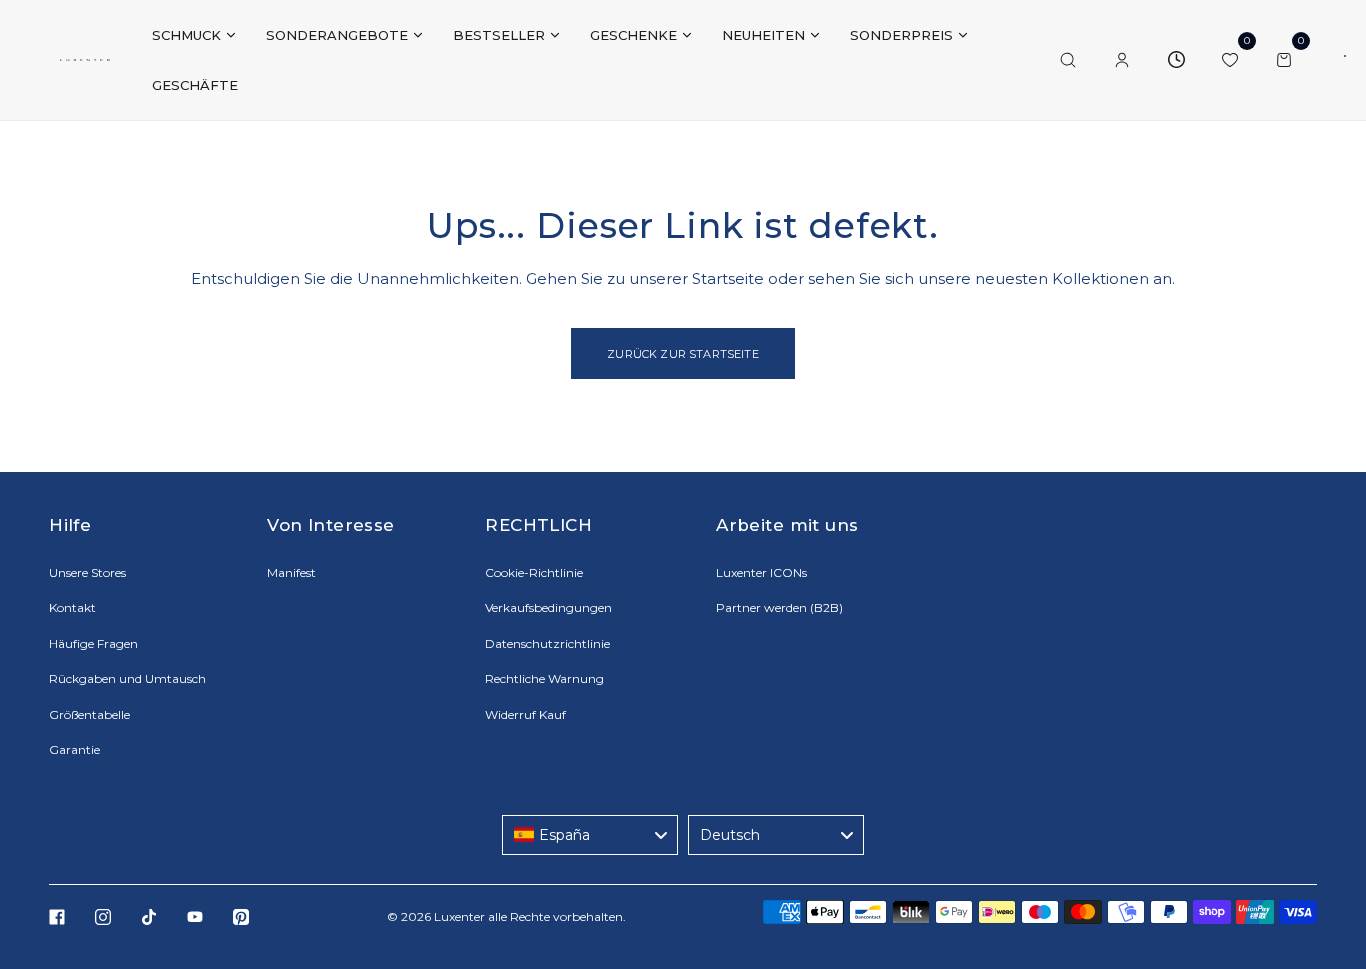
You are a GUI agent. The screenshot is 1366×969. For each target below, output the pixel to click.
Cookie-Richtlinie (534, 572)
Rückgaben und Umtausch (127, 678)
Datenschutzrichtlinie (547, 643)
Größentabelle (89, 714)
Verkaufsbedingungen (548, 607)
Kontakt (72, 607)
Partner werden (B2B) (779, 607)
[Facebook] (57, 917)
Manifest (291, 572)
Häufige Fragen (93, 643)
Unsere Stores (87, 572)
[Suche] (1068, 60)
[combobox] (590, 835)
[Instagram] (103, 917)
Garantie (74, 749)
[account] (1122, 60)
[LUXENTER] (85, 60)
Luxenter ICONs (761, 572)
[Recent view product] (1176, 60)
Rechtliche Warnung (544, 678)
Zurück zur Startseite (682, 354)
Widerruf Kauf (525, 714)
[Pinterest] (241, 917)
